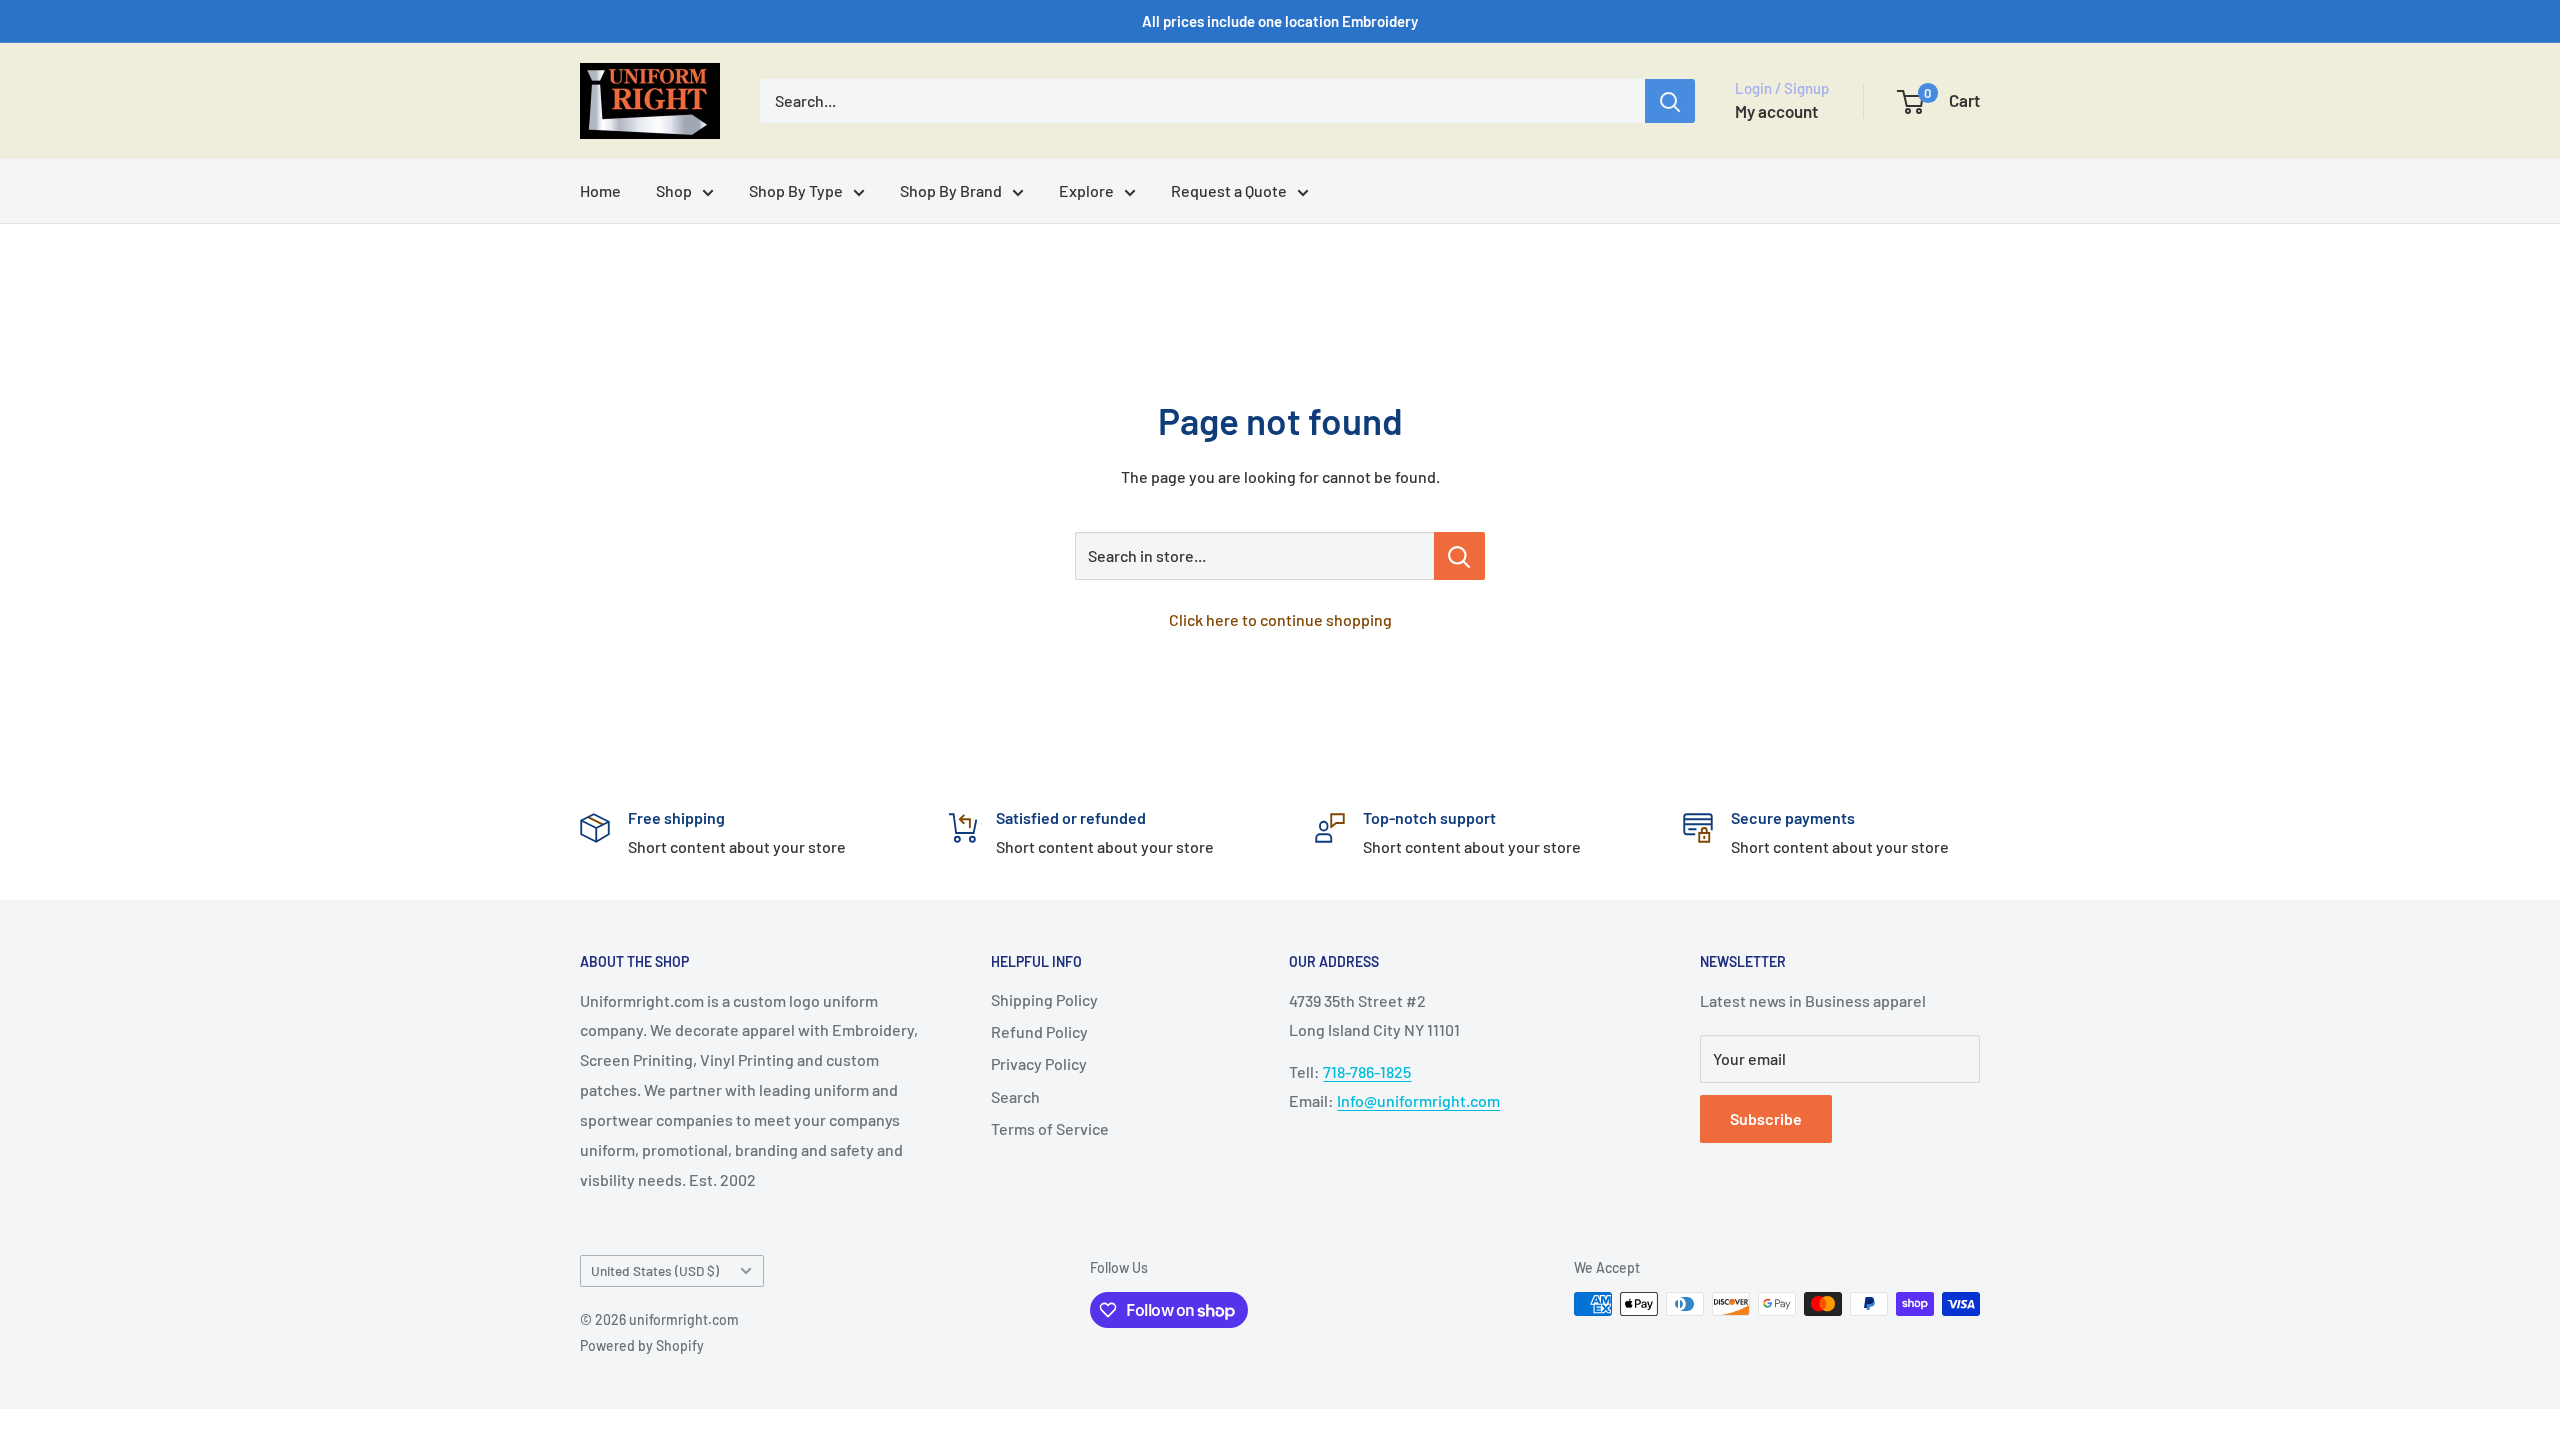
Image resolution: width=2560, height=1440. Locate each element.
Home (600, 190)
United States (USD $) (655, 1270)
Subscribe (1766, 1118)
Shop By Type (796, 190)
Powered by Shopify (642, 1345)
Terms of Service (1050, 1128)
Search (1015, 1096)
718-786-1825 (1367, 1071)
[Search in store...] (1459, 556)
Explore (1086, 190)
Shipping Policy (1044, 999)
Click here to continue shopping (1280, 619)
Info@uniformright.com (1418, 1100)
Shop (674, 190)
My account (1776, 111)
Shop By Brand (951, 190)
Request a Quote (1229, 190)
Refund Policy (1039, 1031)
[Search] (1670, 101)
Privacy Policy (1039, 1063)
